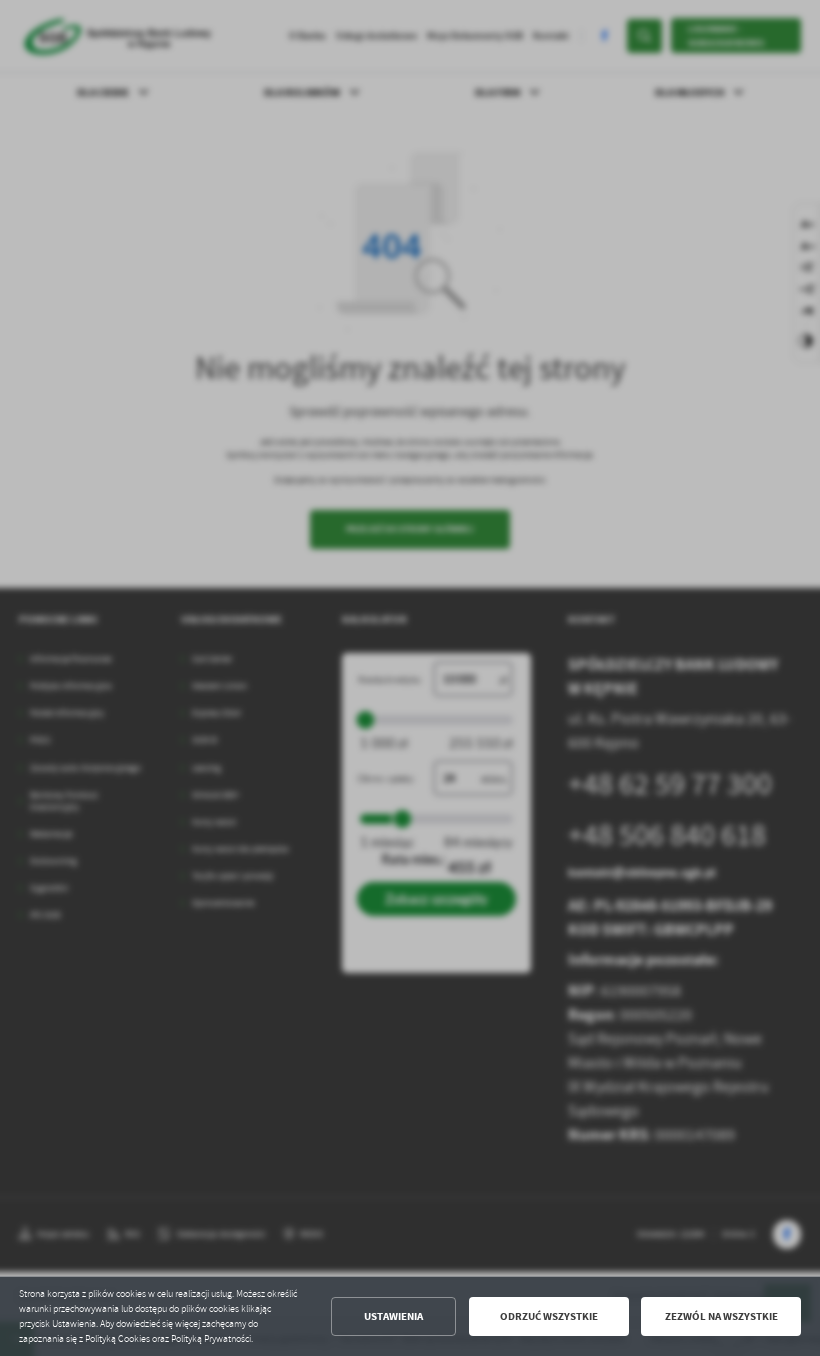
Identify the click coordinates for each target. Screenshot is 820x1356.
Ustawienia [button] (393, 1316)
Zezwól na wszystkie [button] (721, 1316)
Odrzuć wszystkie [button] (549, 1316)
